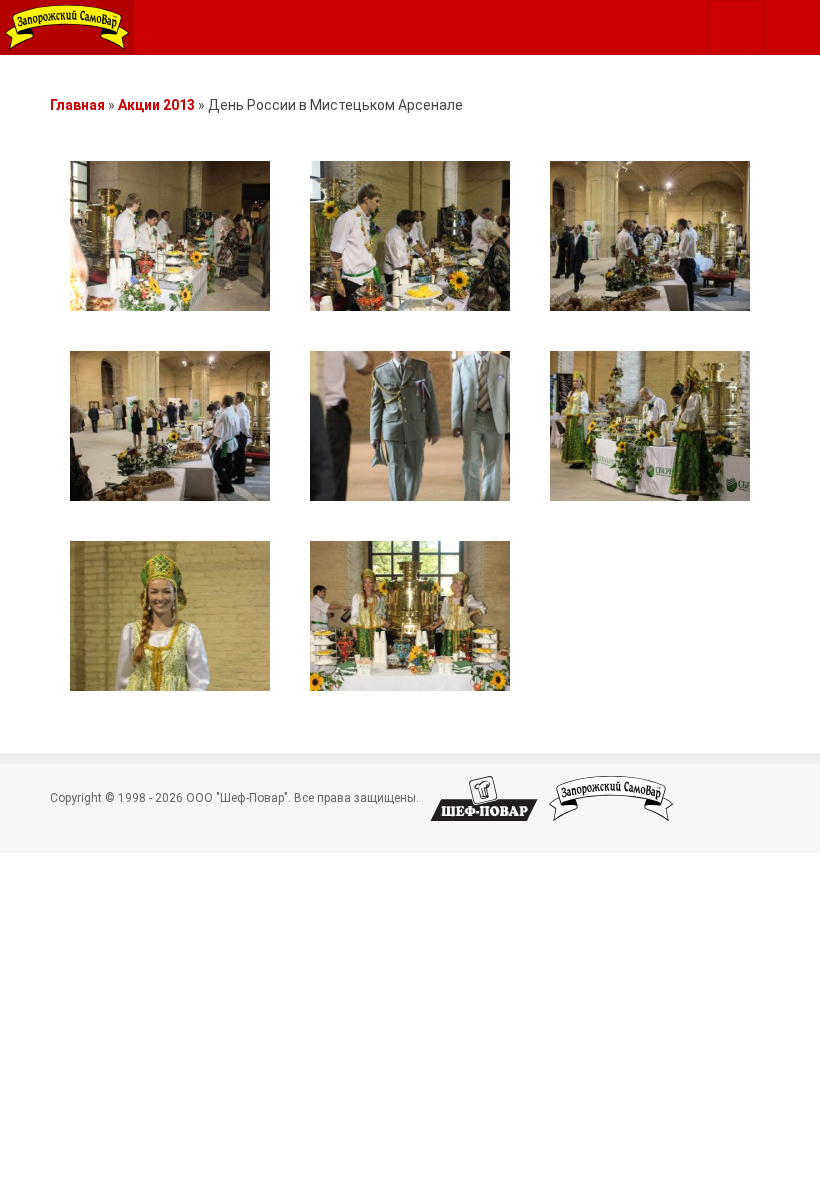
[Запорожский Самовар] (67, 27)
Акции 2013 (156, 105)
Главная (77, 105)
